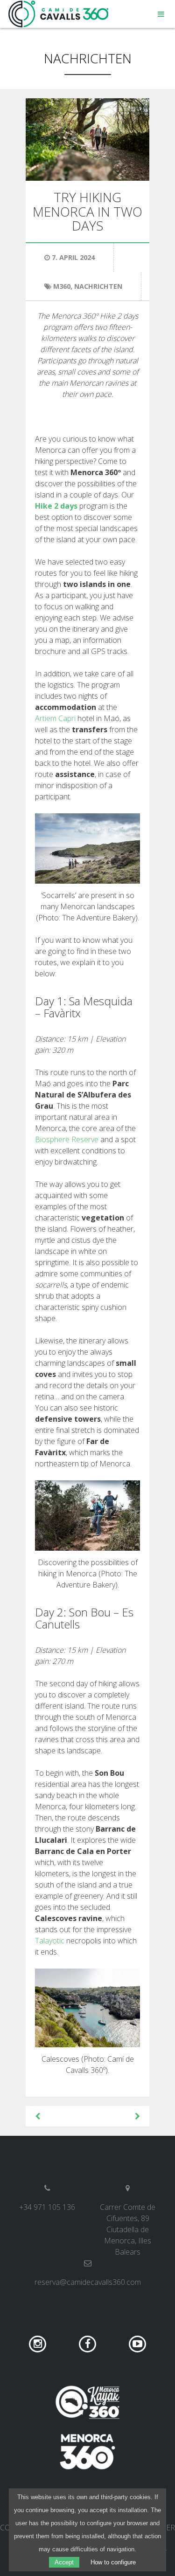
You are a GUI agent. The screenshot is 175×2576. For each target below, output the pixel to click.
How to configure (113, 2562)
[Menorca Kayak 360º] (88, 2402)
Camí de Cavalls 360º (59, 14)
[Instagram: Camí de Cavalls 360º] (39, 2344)
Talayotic (50, 1941)
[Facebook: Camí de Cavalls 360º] (88, 2344)
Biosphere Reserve (67, 1139)
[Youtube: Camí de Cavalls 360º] (137, 2344)
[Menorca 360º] (88, 2452)
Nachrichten (88, 58)
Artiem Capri (55, 718)
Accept (64, 2562)
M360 (62, 286)
